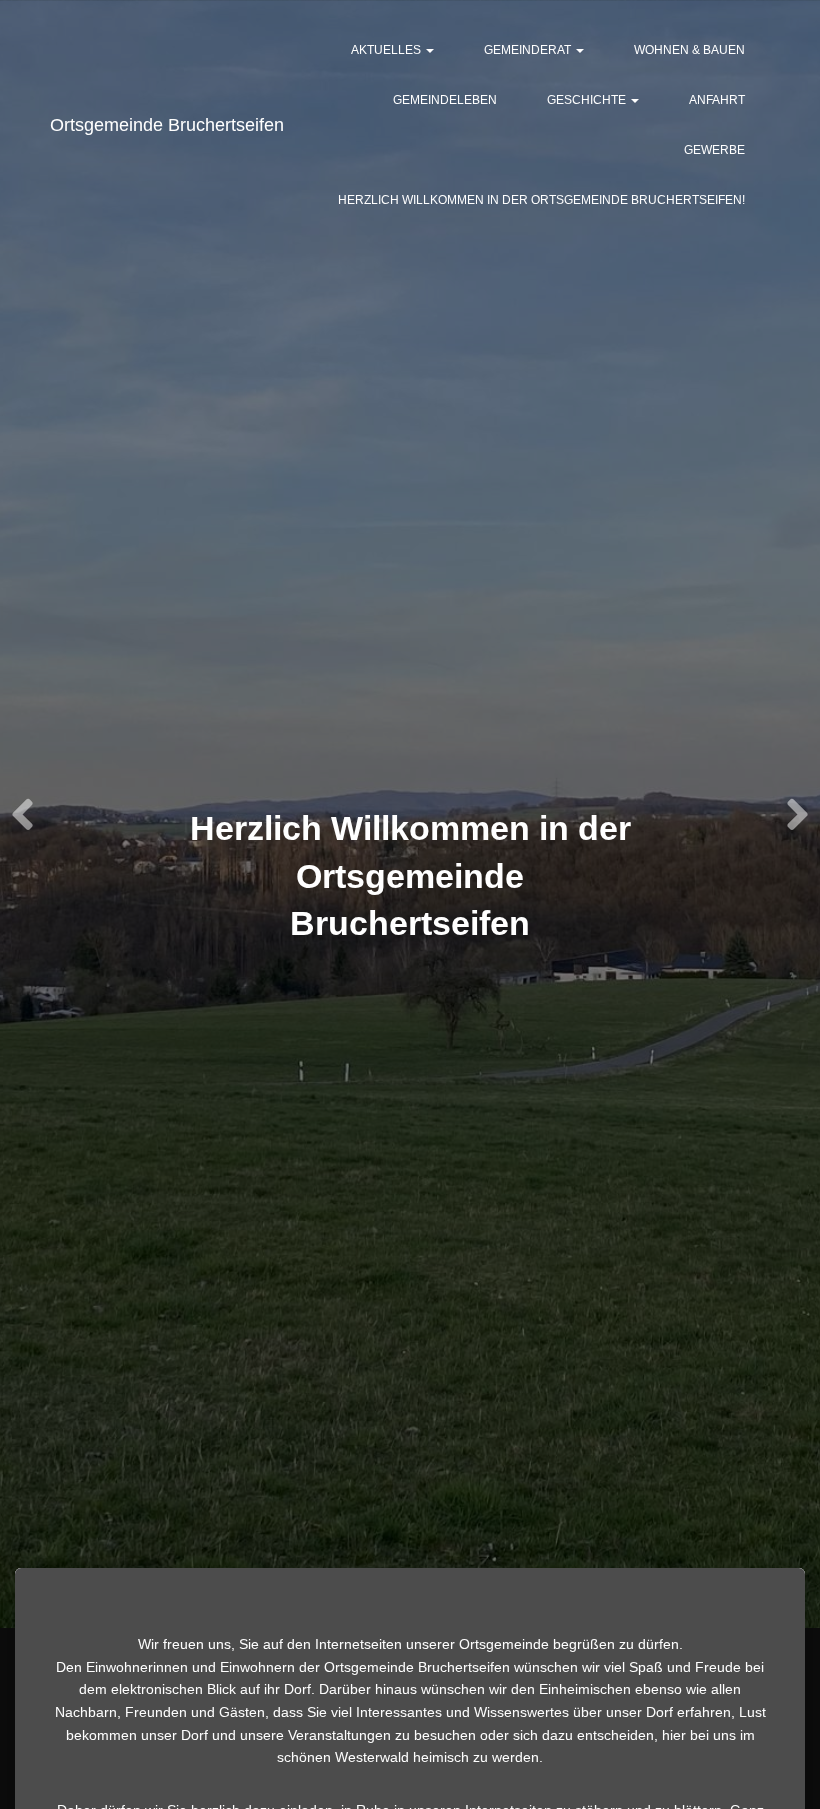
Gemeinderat (529, 50)
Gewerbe (714, 150)
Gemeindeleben (445, 100)
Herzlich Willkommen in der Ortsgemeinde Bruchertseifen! (541, 200)
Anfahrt (717, 100)
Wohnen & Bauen (689, 50)
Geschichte (588, 100)
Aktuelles (387, 50)
